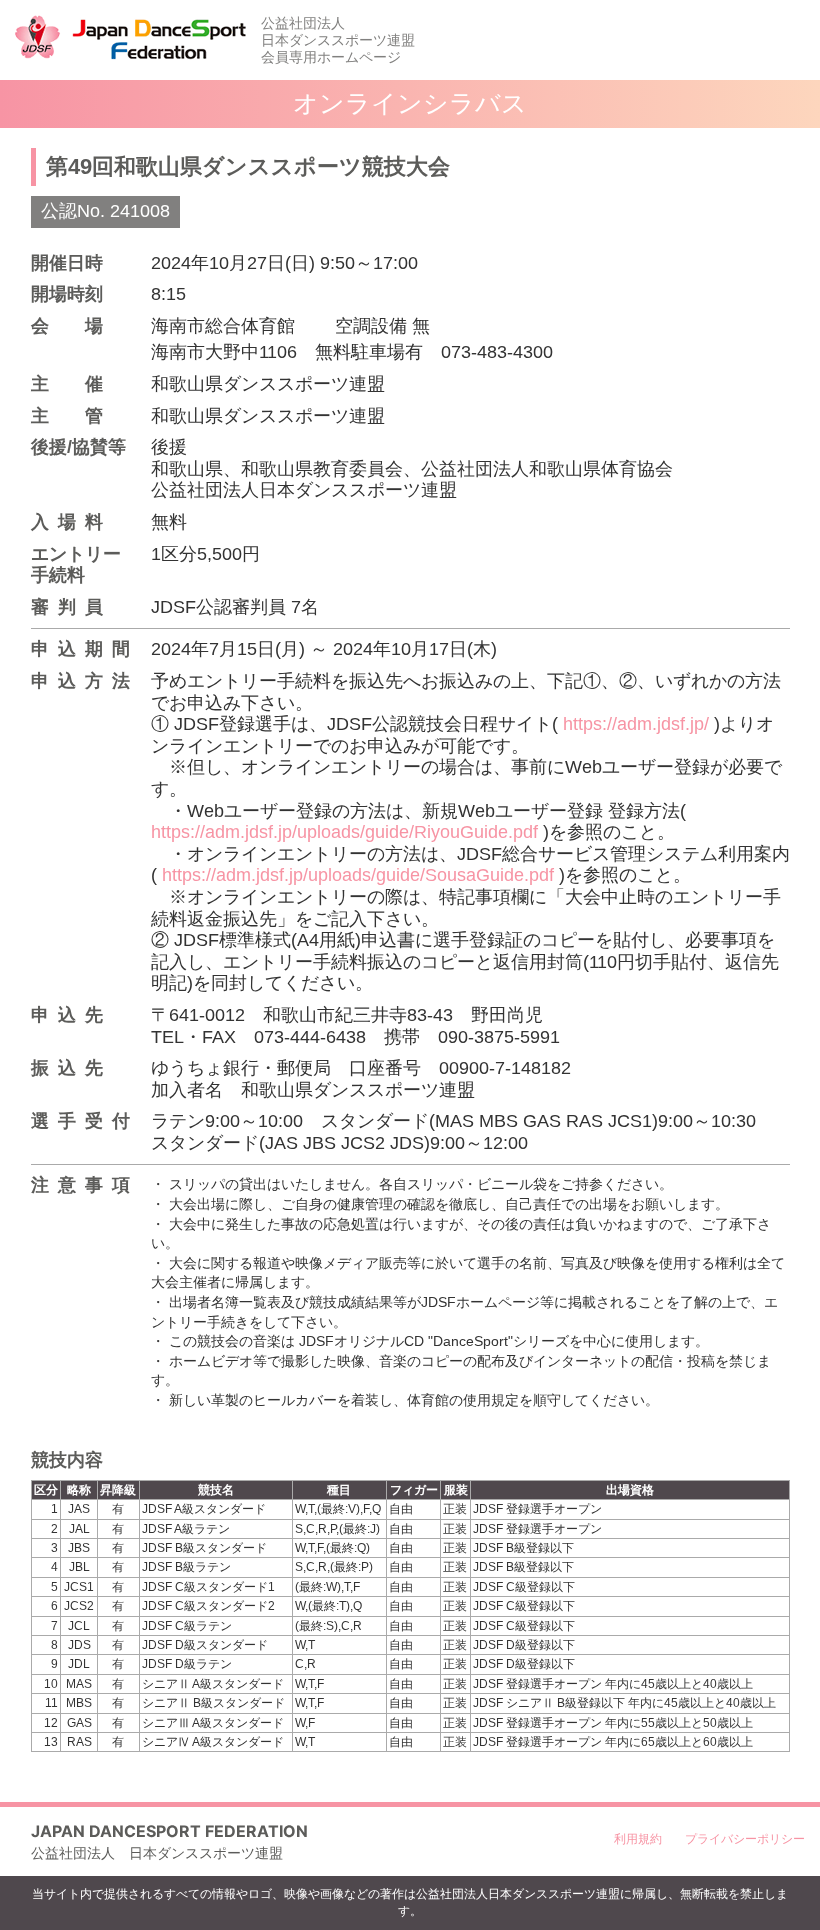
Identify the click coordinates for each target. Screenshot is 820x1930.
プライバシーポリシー (745, 1838)
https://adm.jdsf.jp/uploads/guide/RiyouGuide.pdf (344, 832)
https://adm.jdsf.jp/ (636, 724)
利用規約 (638, 1838)
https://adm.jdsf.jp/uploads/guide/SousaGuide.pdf (358, 875)
